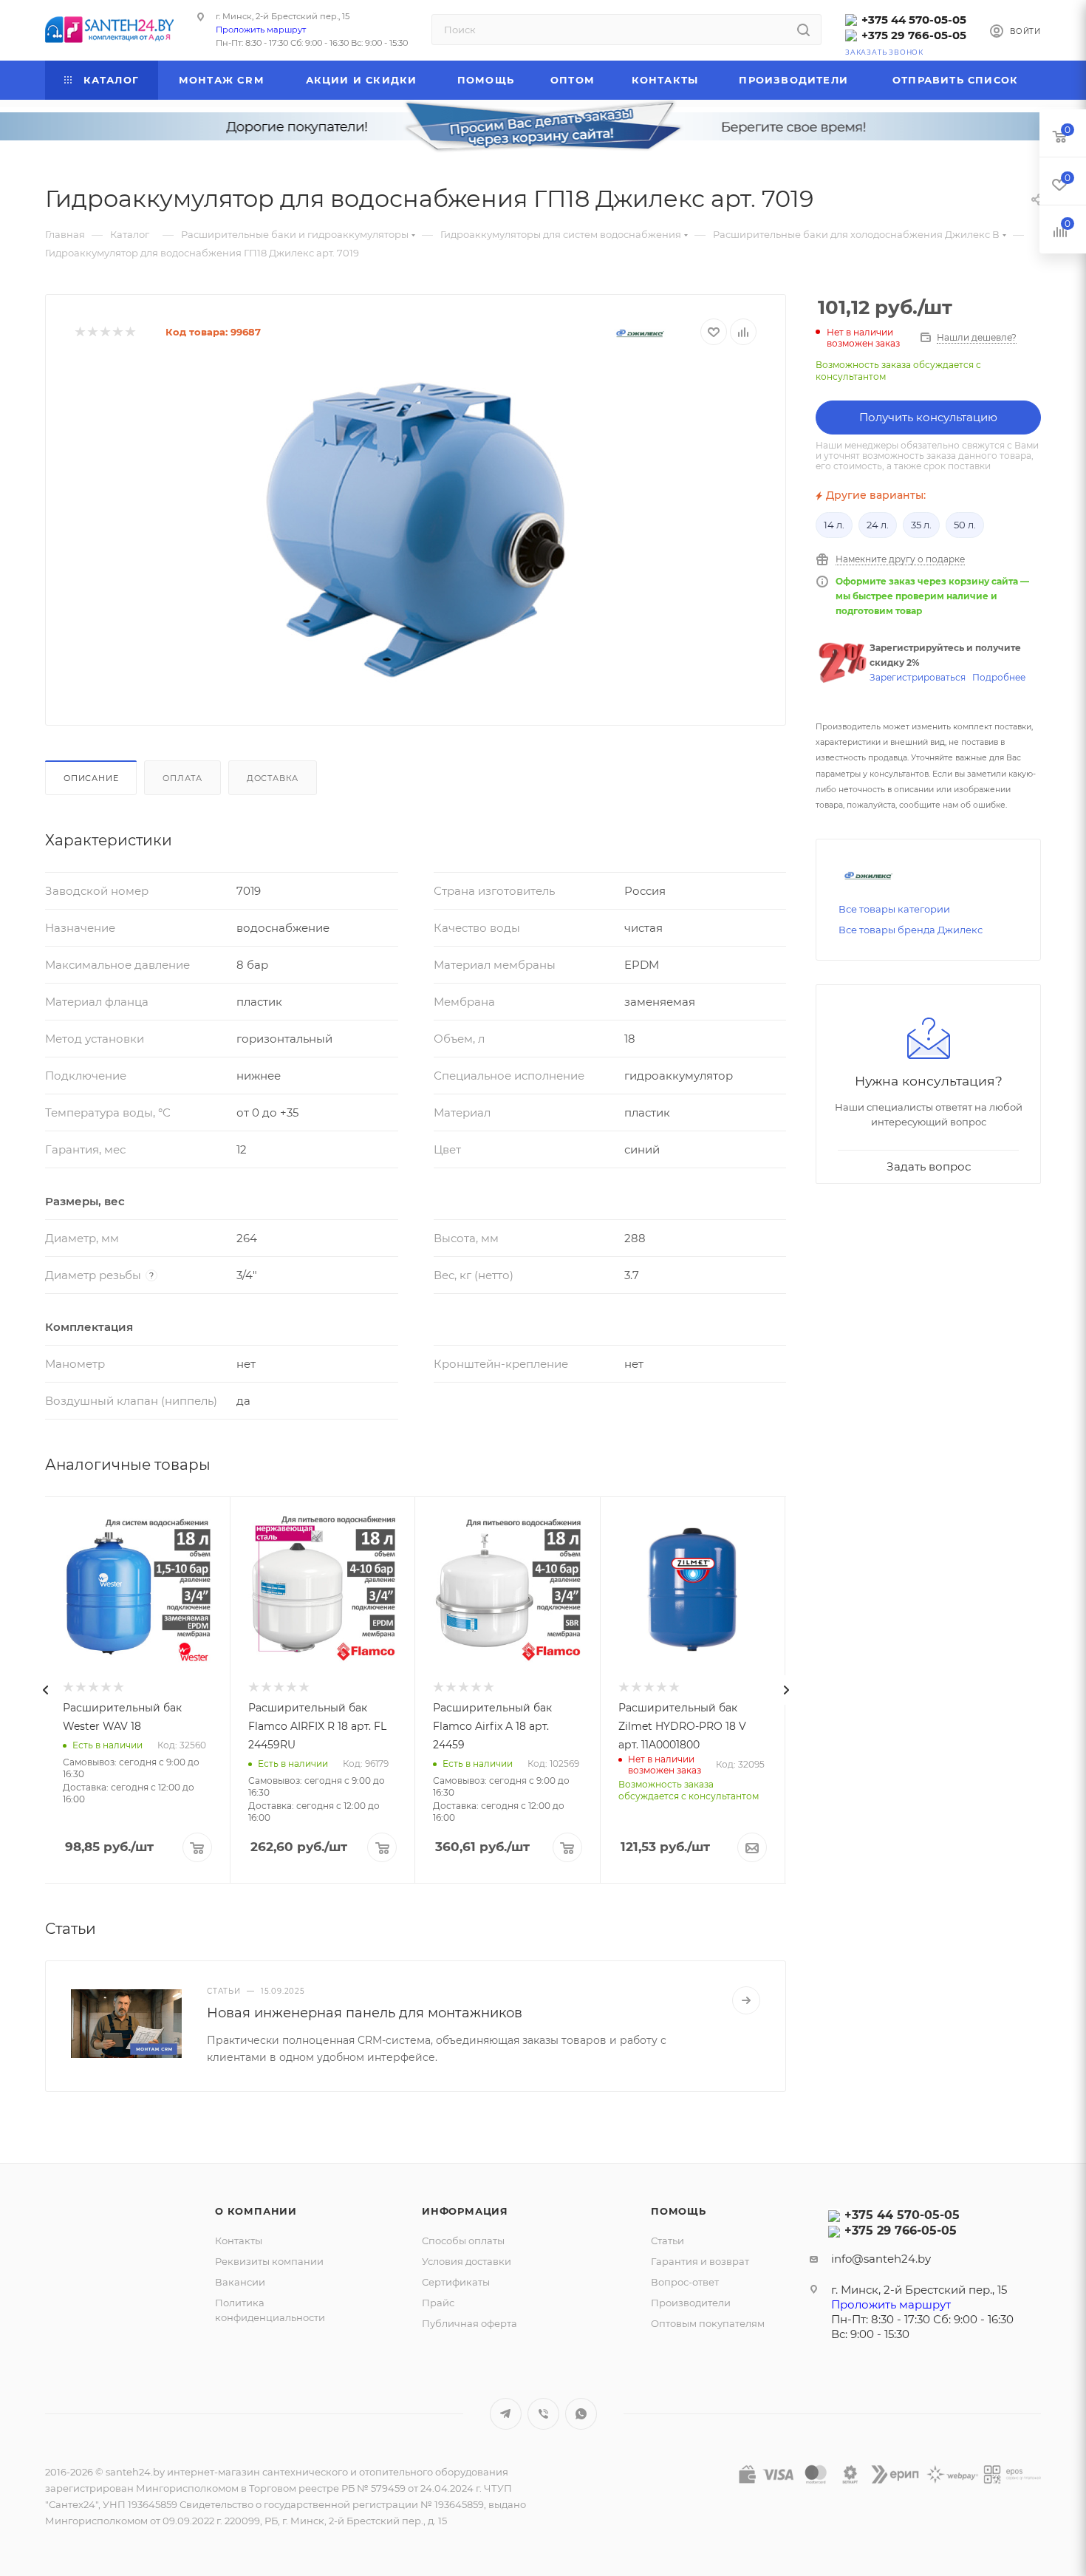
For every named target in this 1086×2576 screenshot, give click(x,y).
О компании (256, 2211)
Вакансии (240, 2282)
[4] (117, 332)
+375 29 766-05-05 (914, 35)
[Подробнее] (746, 2000)
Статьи (667, 2241)
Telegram (506, 2414)
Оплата (182, 778)
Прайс (438, 2303)
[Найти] (803, 30)
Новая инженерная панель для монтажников (365, 2013)
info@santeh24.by (881, 2259)
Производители (691, 2303)
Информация (465, 2211)
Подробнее (999, 677)
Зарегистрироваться (918, 677)
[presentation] (45, 1690)
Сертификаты (456, 2282)
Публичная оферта (469, 2323)
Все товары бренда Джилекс (911, 930)
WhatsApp (581, 2414)
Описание (91, 778)
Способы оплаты (463, 2241)
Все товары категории (894, 909)
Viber (543, 2414)
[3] (105, 332)
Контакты (239, 2241)
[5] (130, 332)
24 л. (878, 525)
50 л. (965, 525)
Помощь (679, 2211)
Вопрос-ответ (685, 2282)
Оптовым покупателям (708, 2323)
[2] (92, 332)
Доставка (273, 778)
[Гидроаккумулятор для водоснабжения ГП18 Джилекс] (416, 530)
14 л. (834, 525)
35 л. (921, 525)
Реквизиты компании (269, 2261)
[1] (79, 332)
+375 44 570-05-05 (914, 20)
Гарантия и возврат (700, 2261)
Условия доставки (467, 2261)
